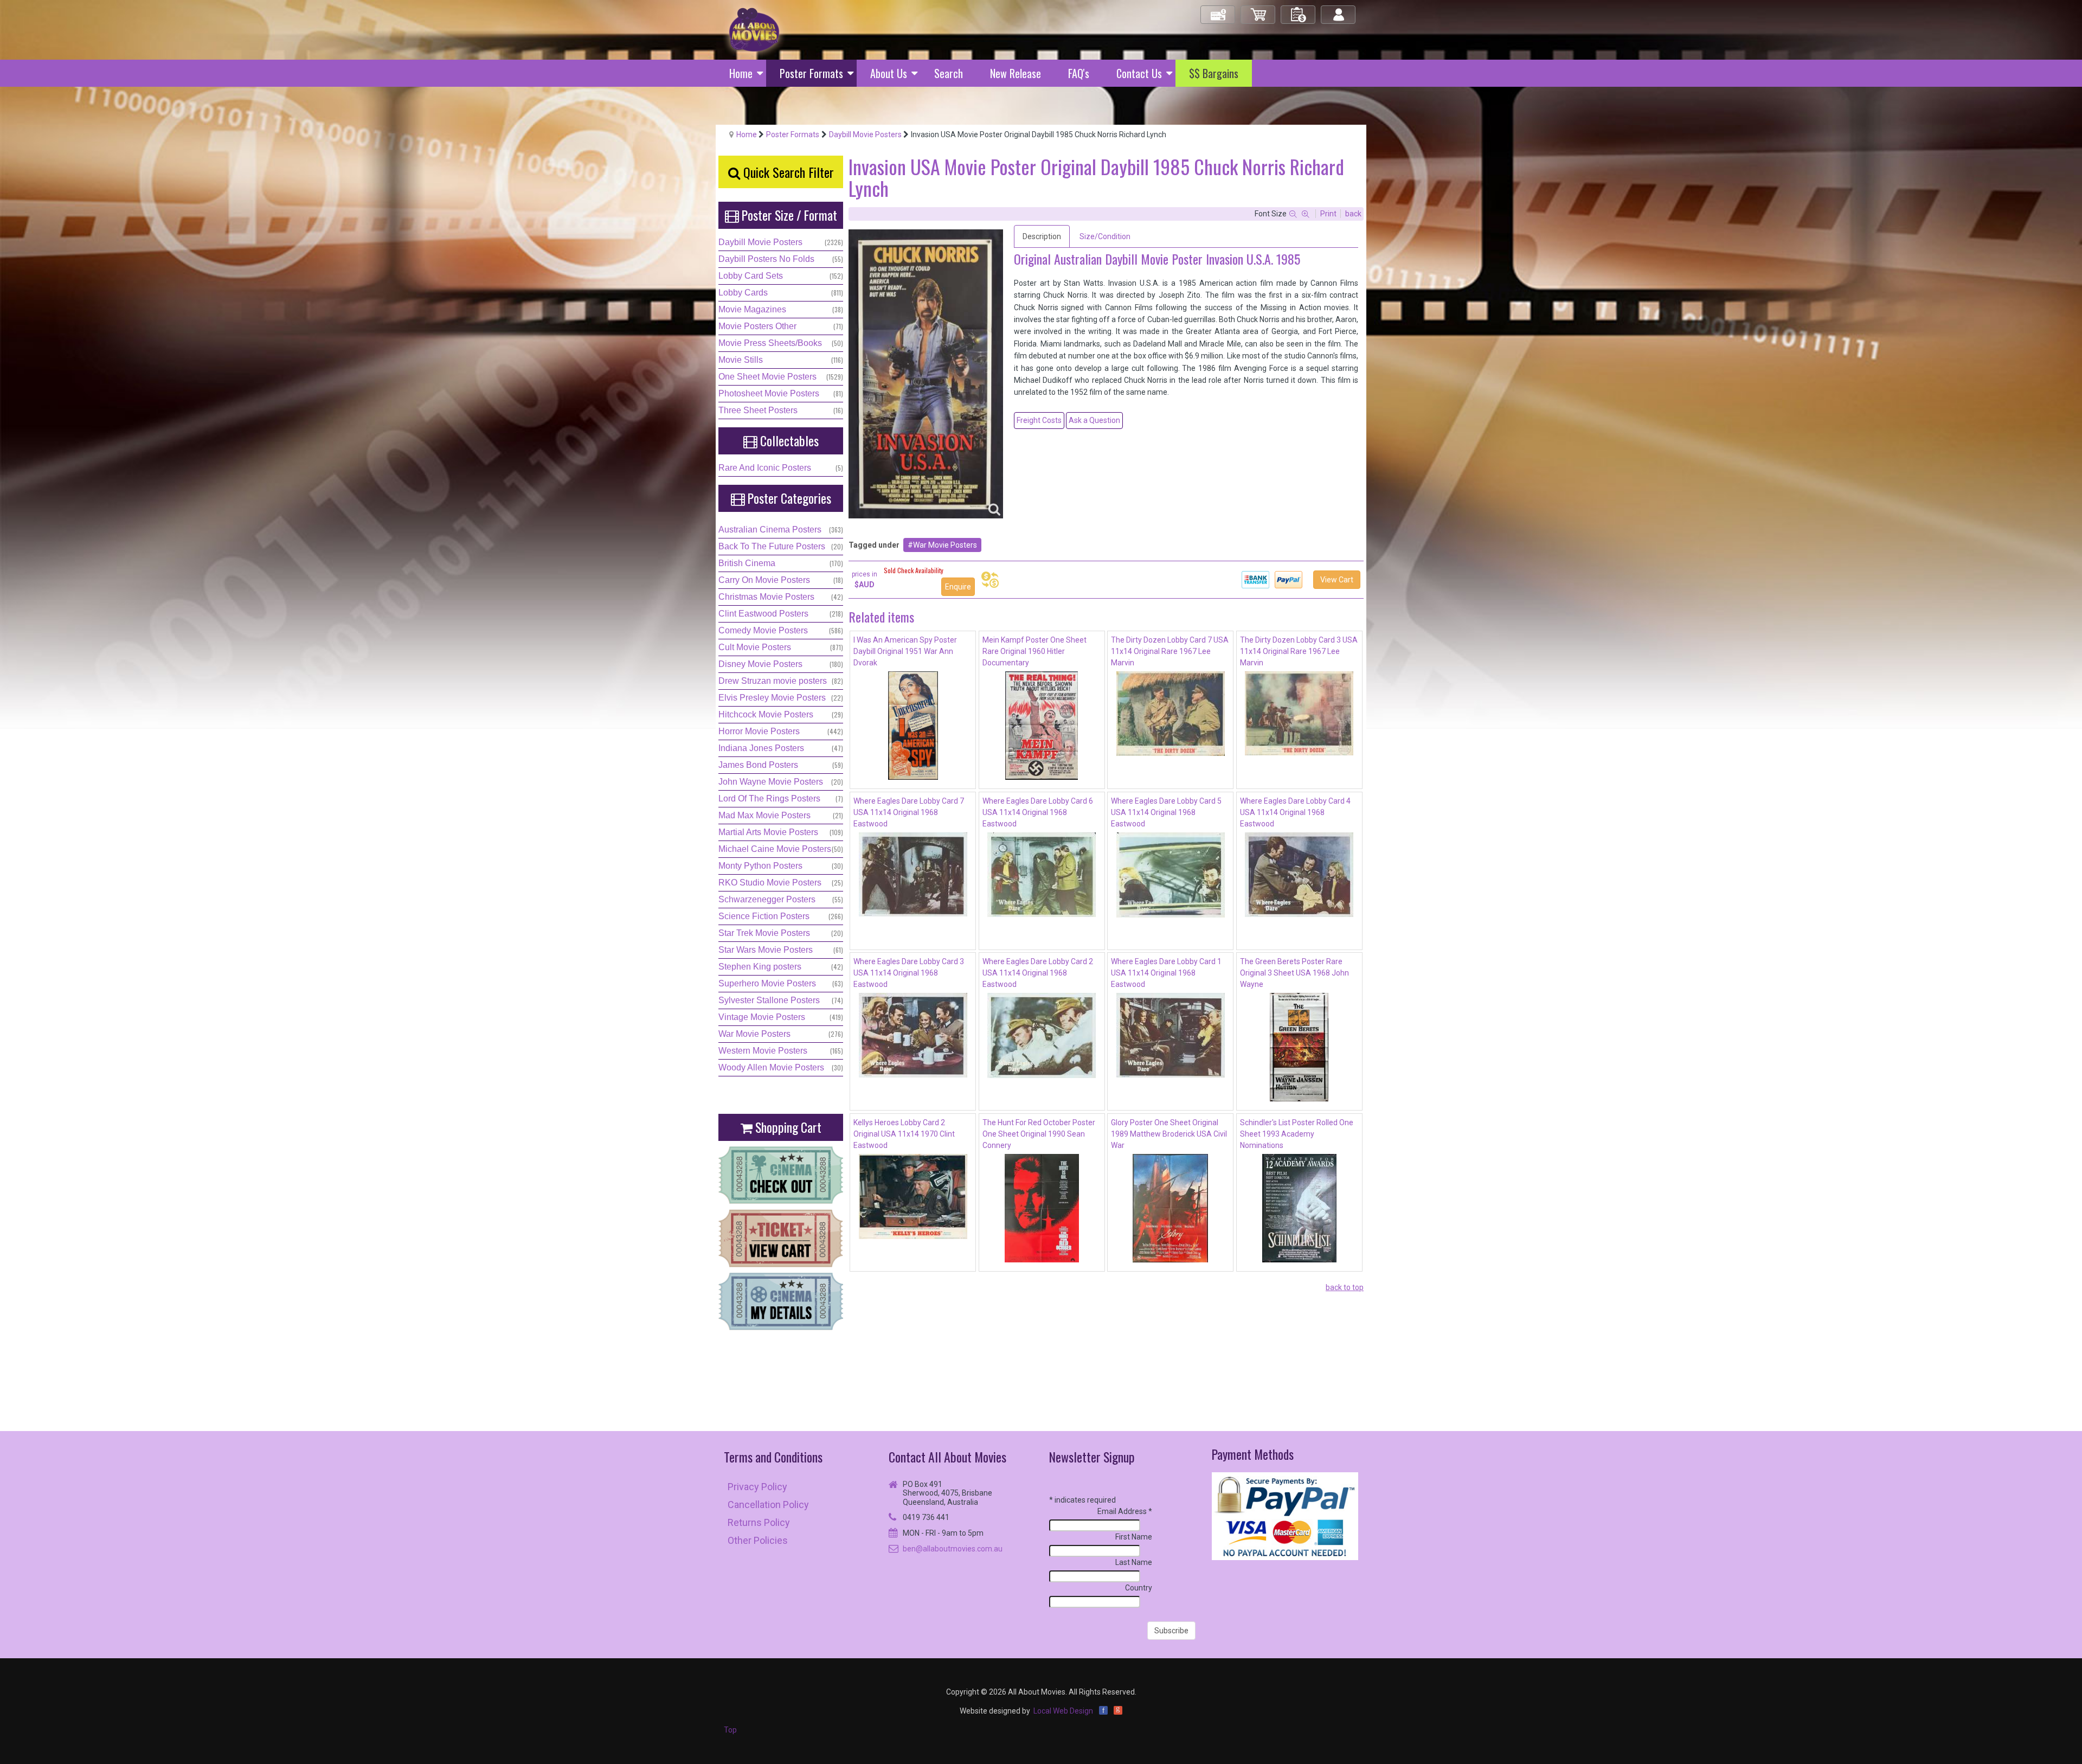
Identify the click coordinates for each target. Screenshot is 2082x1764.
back (1353, 214)
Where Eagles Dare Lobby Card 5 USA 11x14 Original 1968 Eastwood (1166, 812)
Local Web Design (1063, 1711)
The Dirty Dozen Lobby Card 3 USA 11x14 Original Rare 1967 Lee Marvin (1299, 651)
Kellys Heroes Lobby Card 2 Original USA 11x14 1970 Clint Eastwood (904, 1134)
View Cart (1337, 580)
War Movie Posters (945, 545)
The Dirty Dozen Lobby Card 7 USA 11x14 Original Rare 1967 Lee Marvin (1170, 651)
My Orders (1299, 10)
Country (1139, 1588)
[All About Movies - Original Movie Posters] (754, 29)
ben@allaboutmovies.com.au (953, 1549)
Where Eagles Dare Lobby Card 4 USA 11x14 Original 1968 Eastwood (1295, 812)
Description (1042, 236)
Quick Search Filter (787, 172)
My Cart (1258, 10)
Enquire (958, 587)
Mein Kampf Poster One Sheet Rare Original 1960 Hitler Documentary (1034, 651)
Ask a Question (1094, 420)
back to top (1345, 1287)
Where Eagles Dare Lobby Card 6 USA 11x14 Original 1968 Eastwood (1038, 812)
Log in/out (1339, 10)
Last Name (1134, 1562)
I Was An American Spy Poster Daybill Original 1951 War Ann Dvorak (905, 651)
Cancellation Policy (768, 1505)
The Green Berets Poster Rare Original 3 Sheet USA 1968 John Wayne (1294, 973)
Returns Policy (759, 1522)
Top (730, 1730)
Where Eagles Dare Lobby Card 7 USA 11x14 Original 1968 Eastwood (909, 812)
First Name (1134, 1537)
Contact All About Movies (947, 1457)
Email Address (1125, 1511)
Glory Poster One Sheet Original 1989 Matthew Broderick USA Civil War (1169, 1134)
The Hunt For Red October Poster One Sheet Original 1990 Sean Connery (1039, 1134)
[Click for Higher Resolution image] (926, 374)
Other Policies (758, 1540)
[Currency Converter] (990, 580)
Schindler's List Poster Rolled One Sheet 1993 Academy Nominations (1297, 1134)
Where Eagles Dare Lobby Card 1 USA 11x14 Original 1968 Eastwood (1166, 973)
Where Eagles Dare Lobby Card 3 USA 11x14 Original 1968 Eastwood (909, 973)
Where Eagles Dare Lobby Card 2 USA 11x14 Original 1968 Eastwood (1038, 973)
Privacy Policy (757, 1487)
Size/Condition (1105, 236)
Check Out (1219, 10)
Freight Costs (1039, 420)
